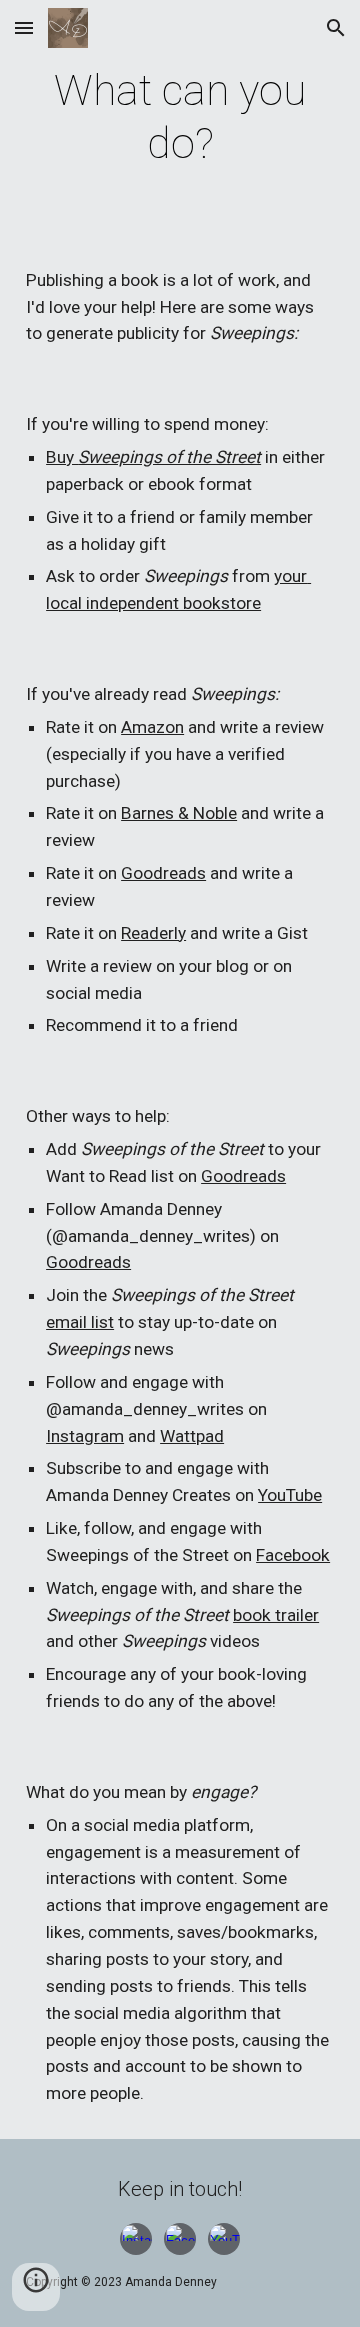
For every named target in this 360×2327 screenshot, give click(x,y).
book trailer (276, 1615)
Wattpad (192, 1436)
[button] (24, 27)
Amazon (152, 727)
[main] (180, 117)
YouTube (290, 1495)
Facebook (293, 1555)
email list (80, 1322)
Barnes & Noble (179, 813)
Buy (62, 457)
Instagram (85, 1436)
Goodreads (163, 873)
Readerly (153, 933)
